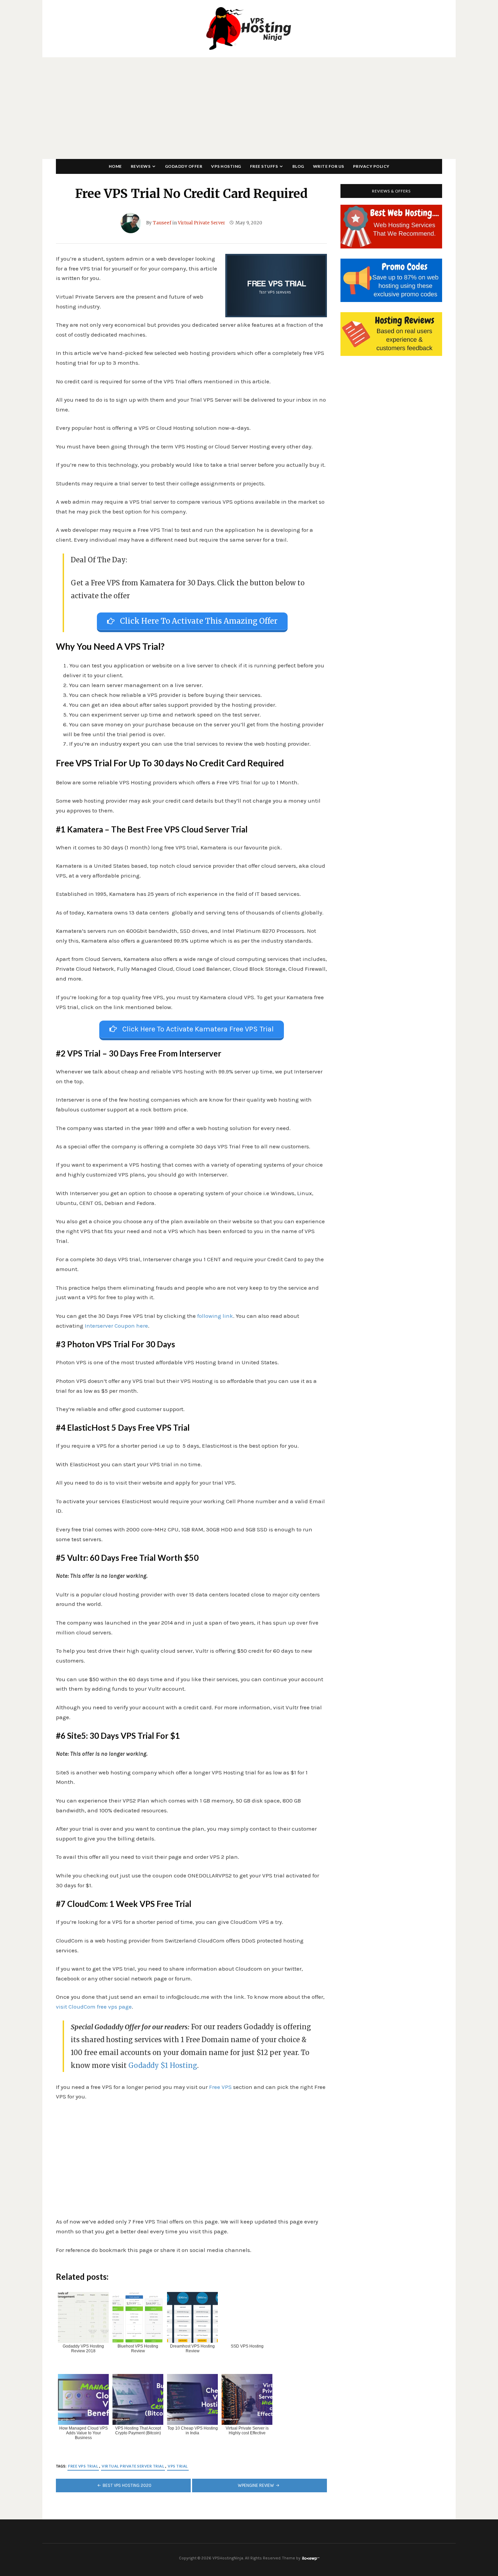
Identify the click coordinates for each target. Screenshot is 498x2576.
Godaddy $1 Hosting (163, 2065)
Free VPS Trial (83, 2466)
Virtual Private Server (202, 223)
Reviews (141, 166)
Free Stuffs (264, 166)
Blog (298, 166)
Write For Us (329, 166)
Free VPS (220, 2087)
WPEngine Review (256, 2485)
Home (115, 166)
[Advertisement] (249, 108)
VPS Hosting (226, 166)
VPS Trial (178, 2466)
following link (215, 1316)
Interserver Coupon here (116, 1326)
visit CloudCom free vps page (94, 2007)
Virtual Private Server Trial (133, 2466)
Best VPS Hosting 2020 (127, 2485)
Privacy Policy (371, 166)
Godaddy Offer (184, 166)
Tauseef (162, 223)
